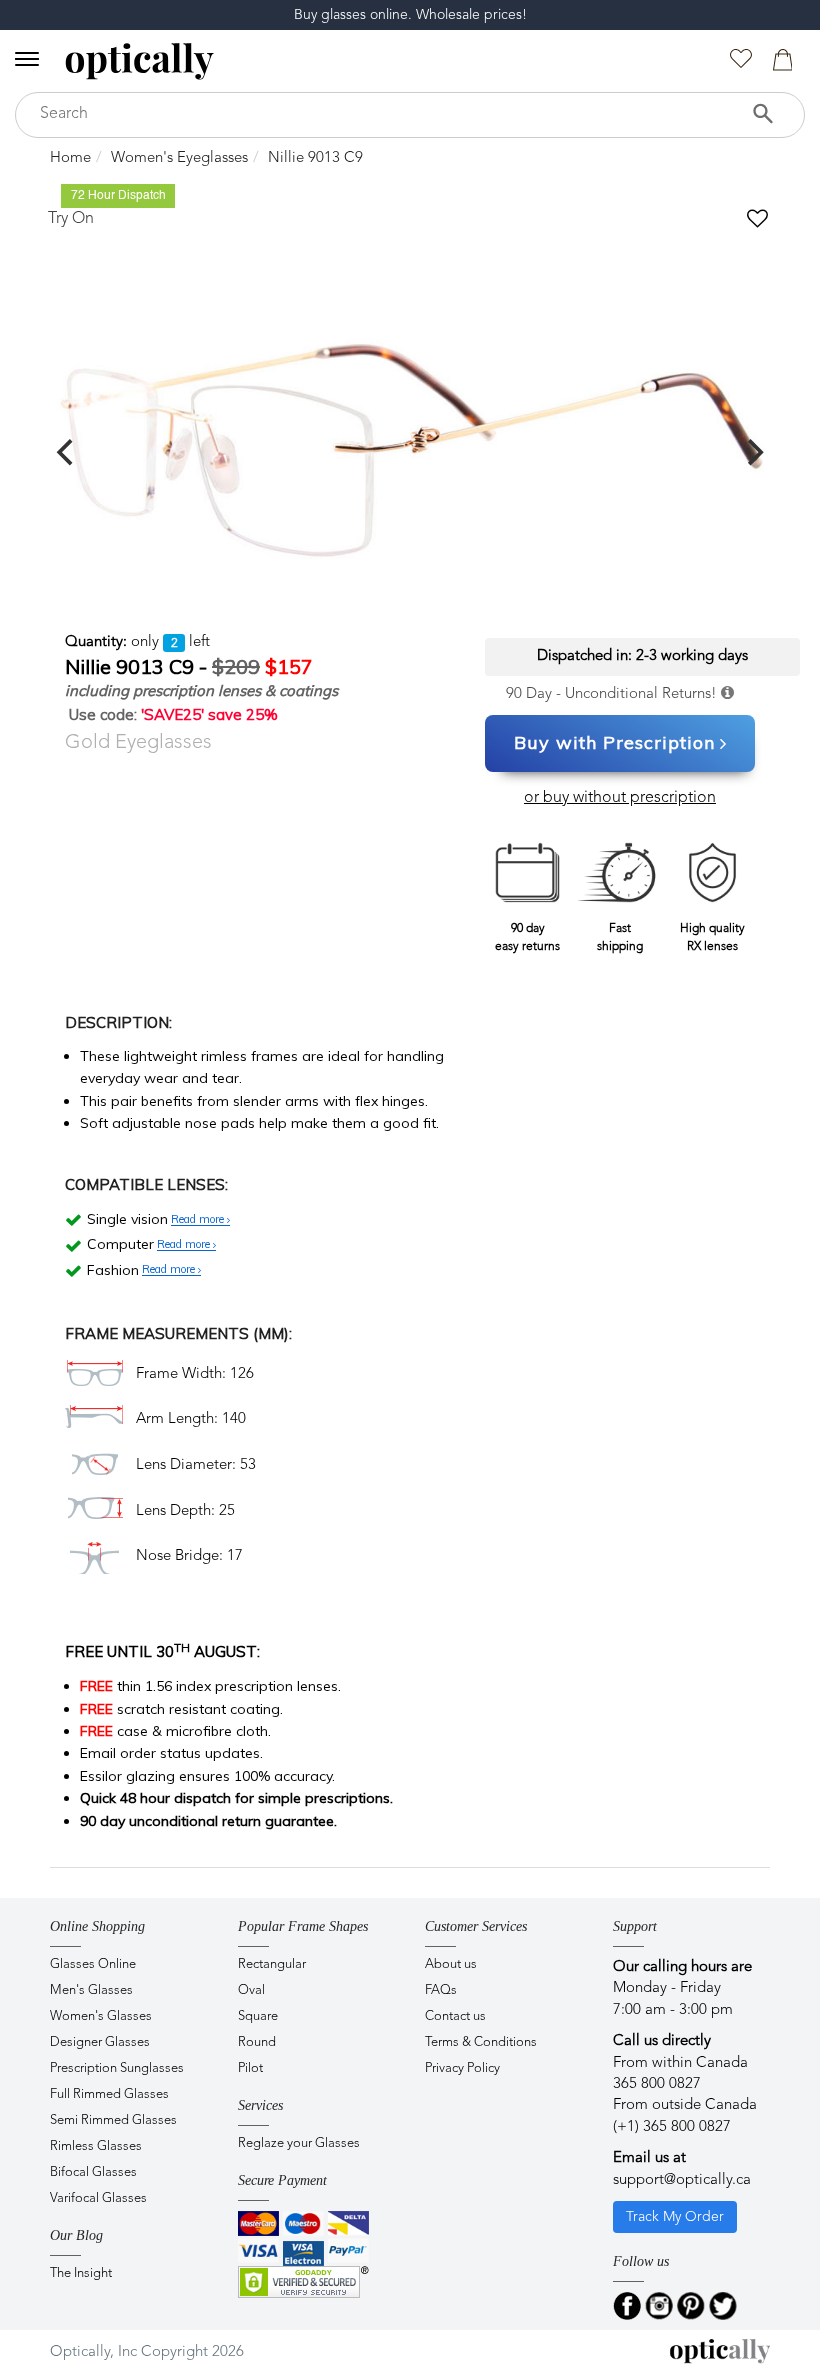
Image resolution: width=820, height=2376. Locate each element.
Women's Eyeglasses (179, 158)
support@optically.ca (682, 2180)
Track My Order (675, 2217)
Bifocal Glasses (93, 2172)
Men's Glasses (91, 1990)
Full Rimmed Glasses (109, 2094)
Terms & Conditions (481, 2042)
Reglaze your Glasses (299, 2143)
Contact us (455, 2016)
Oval (251, 1990)
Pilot (250, 2068)
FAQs (441, 1990)
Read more (199, 1220)
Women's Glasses (101, 2016)
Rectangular (272, 1964)
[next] (753, 452)
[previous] (67, 452)
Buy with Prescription (614, 742)
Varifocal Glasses (98, 2198)
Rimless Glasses (96, 2146)
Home (70, 158)
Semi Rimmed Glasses (113, 2120)
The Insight (81, 2273)
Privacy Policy (462, 2068)
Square (258, 2016)
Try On (71, 219)
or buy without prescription (620, 798)
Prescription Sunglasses (117, 2068)
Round (257, 2042)
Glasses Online (93, 1964)
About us (451, 1964)
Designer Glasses (100, 2042)
